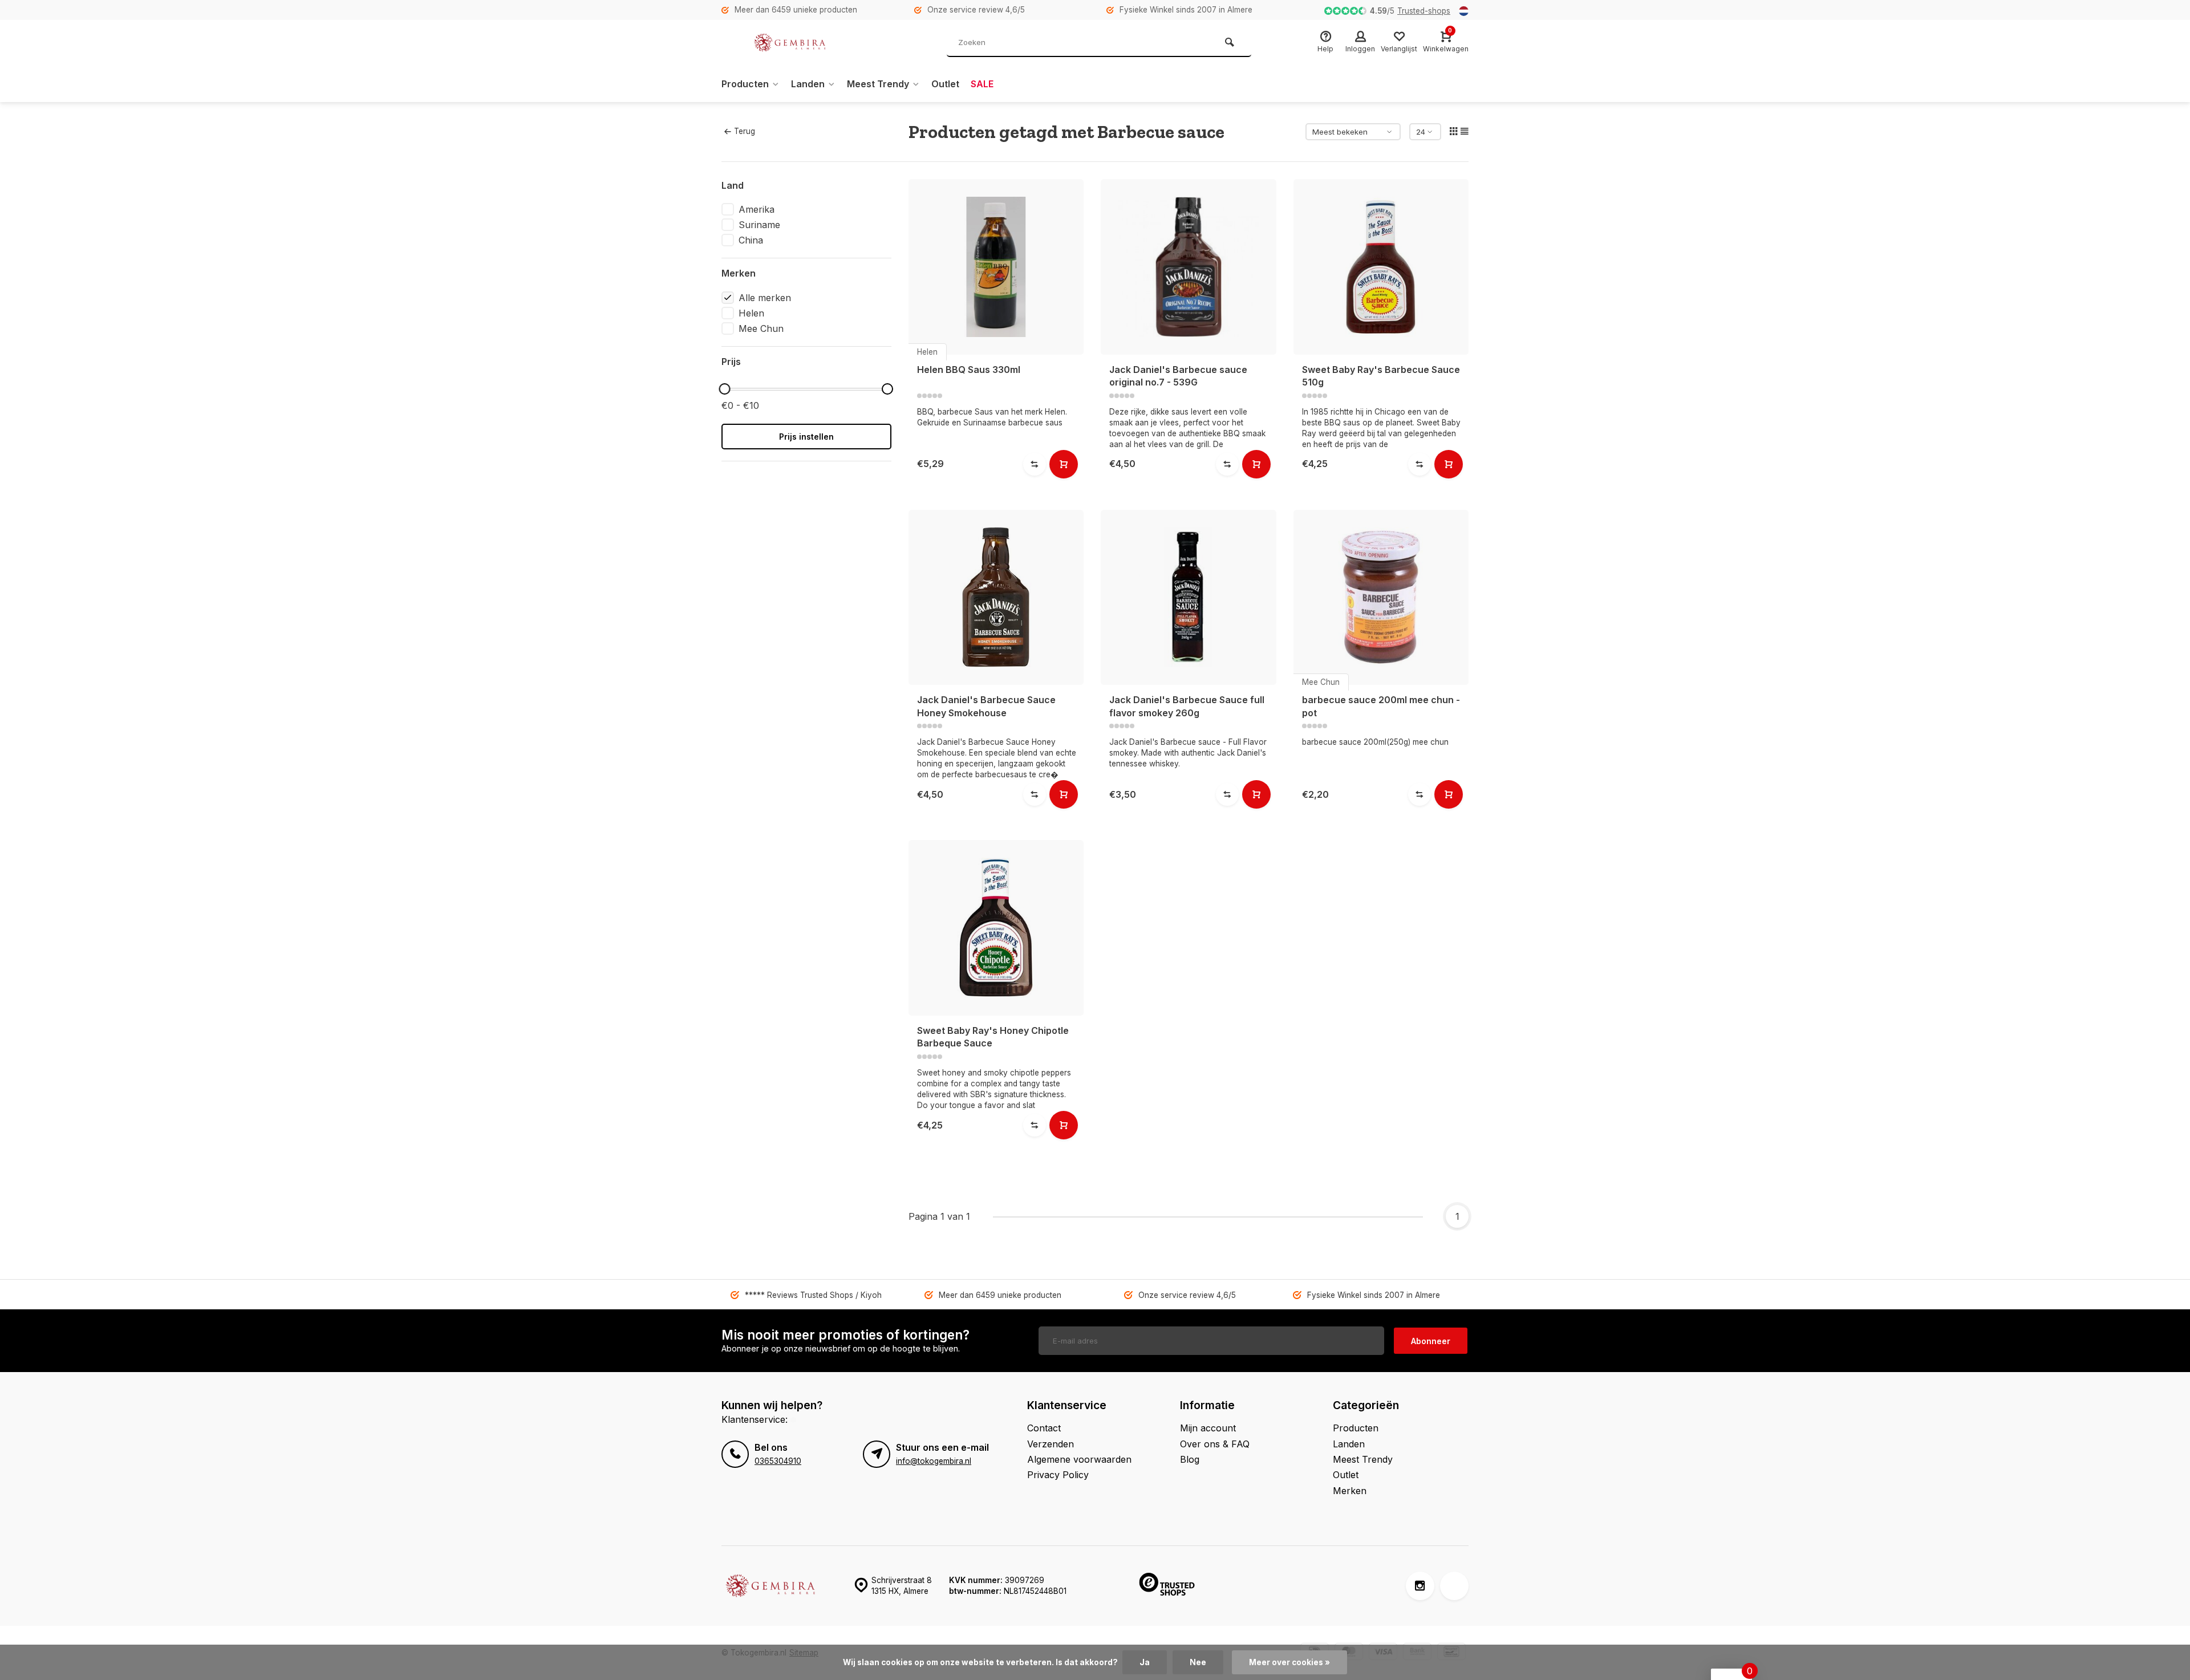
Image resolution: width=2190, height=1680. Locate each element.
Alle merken (765, 298)
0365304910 (778, 1461)
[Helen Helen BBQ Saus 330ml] (996, 267)
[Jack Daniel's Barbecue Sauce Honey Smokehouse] (996, 598)
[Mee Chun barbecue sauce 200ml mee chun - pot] (1381, 598)
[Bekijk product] (1064, 464)
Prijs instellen (806, 437)
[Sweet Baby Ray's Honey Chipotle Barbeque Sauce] (996, 928)
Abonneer (1431, 1341)
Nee (1198, 1662)
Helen (751, 313)
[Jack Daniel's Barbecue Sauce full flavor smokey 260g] (1189, 598)
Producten (745, 84)
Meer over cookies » (1289, 1662)
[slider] (724, 389)
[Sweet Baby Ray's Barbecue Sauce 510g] (1381, 267)
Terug (745, 131)
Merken (1350, 1491)
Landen (808, 84)
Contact (1044, 1428)
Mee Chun (761, 328)
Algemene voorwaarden (1079, 1459)
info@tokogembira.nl (934, 1461)
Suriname (759, 225)
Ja (1145, 1662)
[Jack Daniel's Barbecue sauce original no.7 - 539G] (1189, 267)
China (751, 240)
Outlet (945, 84)
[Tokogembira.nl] (790, 43)
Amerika (757, 209)
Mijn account (1208, 1428)
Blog (1190, 1459)
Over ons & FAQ (1215, 1444)
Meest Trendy (878, 84)
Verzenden (1051, 1444)
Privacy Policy (1058, 1475)
